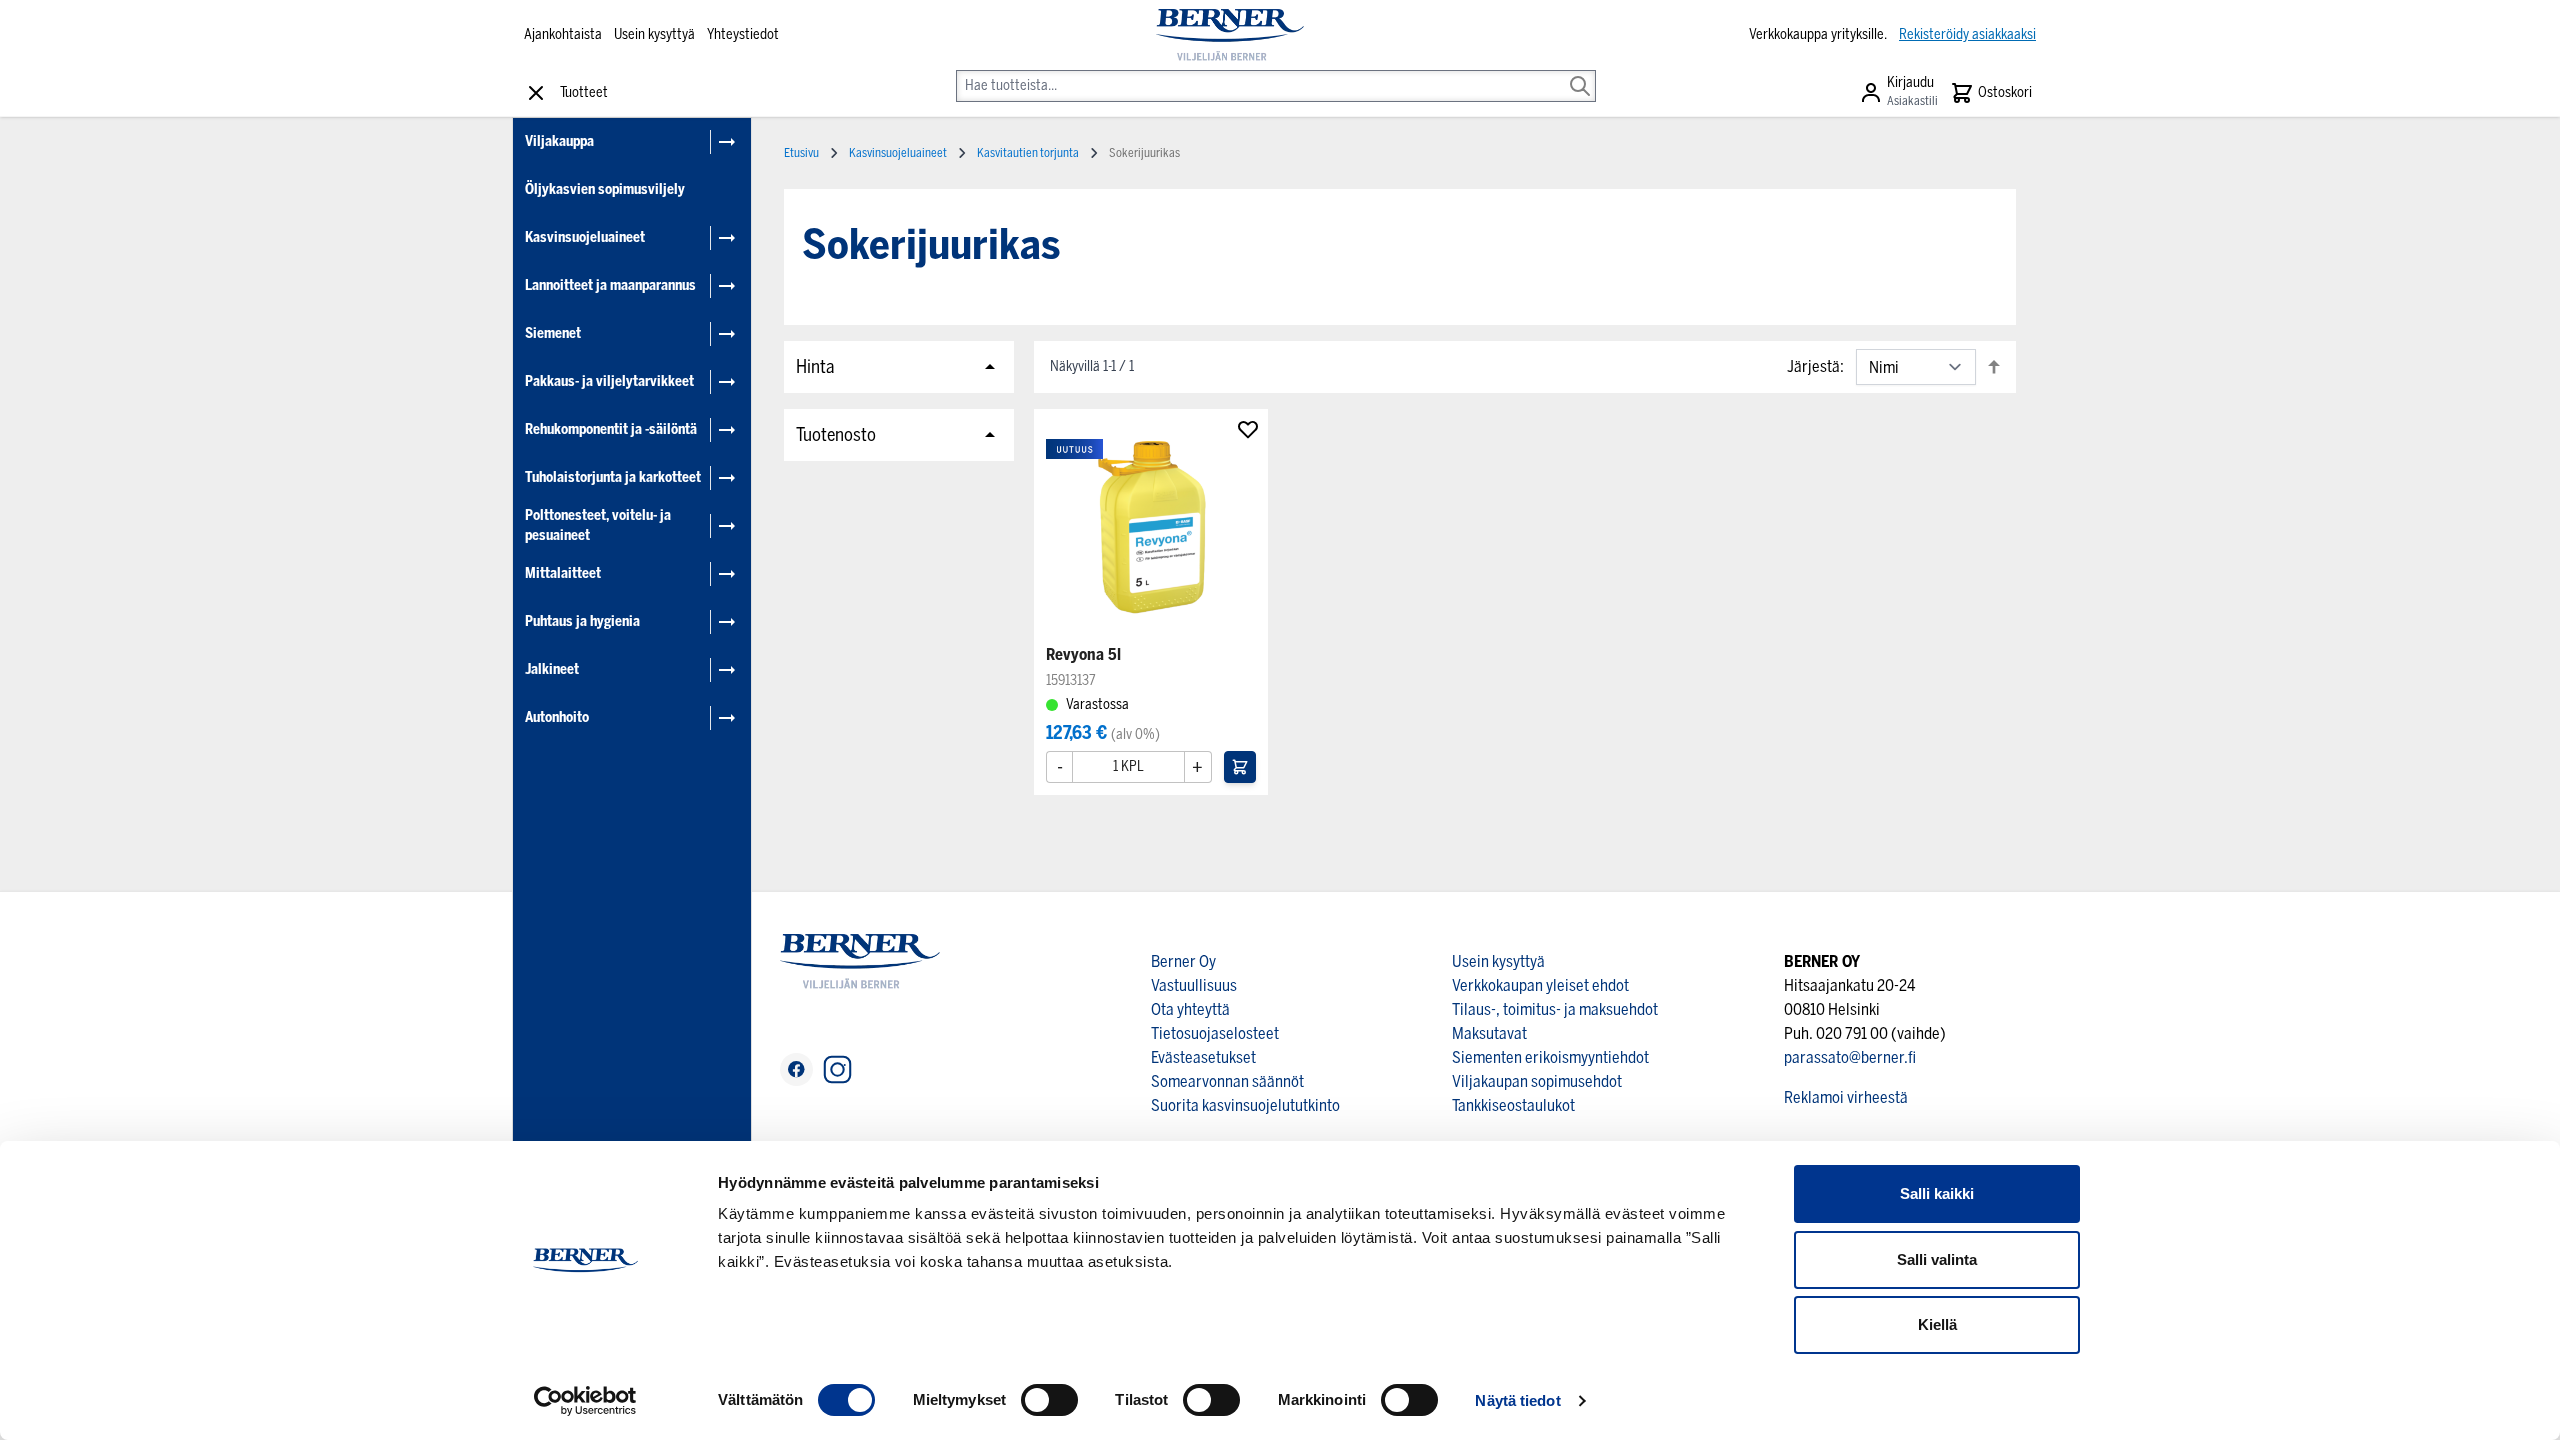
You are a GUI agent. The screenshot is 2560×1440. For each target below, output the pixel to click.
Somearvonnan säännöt (1227, 1081)
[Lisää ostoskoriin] (1240, 767)
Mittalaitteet (563, 573)
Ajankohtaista (563, 34)
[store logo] (1229, 35)
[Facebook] (796, 1069)
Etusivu (801, 153)
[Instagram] (837, 1069)
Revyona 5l (1083, 654)
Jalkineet (552, 669)
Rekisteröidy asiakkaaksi (1967, 34)
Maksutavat (1489, 1033)
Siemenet (553, 333)
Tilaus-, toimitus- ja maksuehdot (1555, 1009)
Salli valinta (1937, 1259)
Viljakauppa (559, 141)
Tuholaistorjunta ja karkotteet (613, 477)
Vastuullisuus (1194, 985)
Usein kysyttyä (654, 34)
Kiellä (1937, 1324)
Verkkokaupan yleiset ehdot (1540, 985)
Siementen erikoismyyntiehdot (1550, 1057)
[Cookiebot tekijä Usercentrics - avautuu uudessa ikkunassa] (585, 1401)
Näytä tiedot (1517, 1400)
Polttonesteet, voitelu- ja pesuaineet (598, 525)
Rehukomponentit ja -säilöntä (611, 429)
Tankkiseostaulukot (1513, 1105)
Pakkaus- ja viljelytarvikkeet (609, 381)
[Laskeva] (1994, 366)
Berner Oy (1183, 961)
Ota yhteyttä (1190, 1009)
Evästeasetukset (1203, 1057)
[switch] (1049, 1400)
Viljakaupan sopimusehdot (1537, 1081)
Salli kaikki (1937, 1193)
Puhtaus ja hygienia (582, 621)
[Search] (1580, 72)
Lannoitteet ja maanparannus (610, 285)
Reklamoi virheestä (1846, 1097)
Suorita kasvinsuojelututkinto (1245, 1105)
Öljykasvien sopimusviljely (605, 189)
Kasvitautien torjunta (1028, 153)
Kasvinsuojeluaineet (585, 237)
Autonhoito (557, 717)
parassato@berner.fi (1850, 1057)
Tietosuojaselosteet (1215, 1033)
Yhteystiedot (743, 34)
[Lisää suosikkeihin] (1248, 429)
